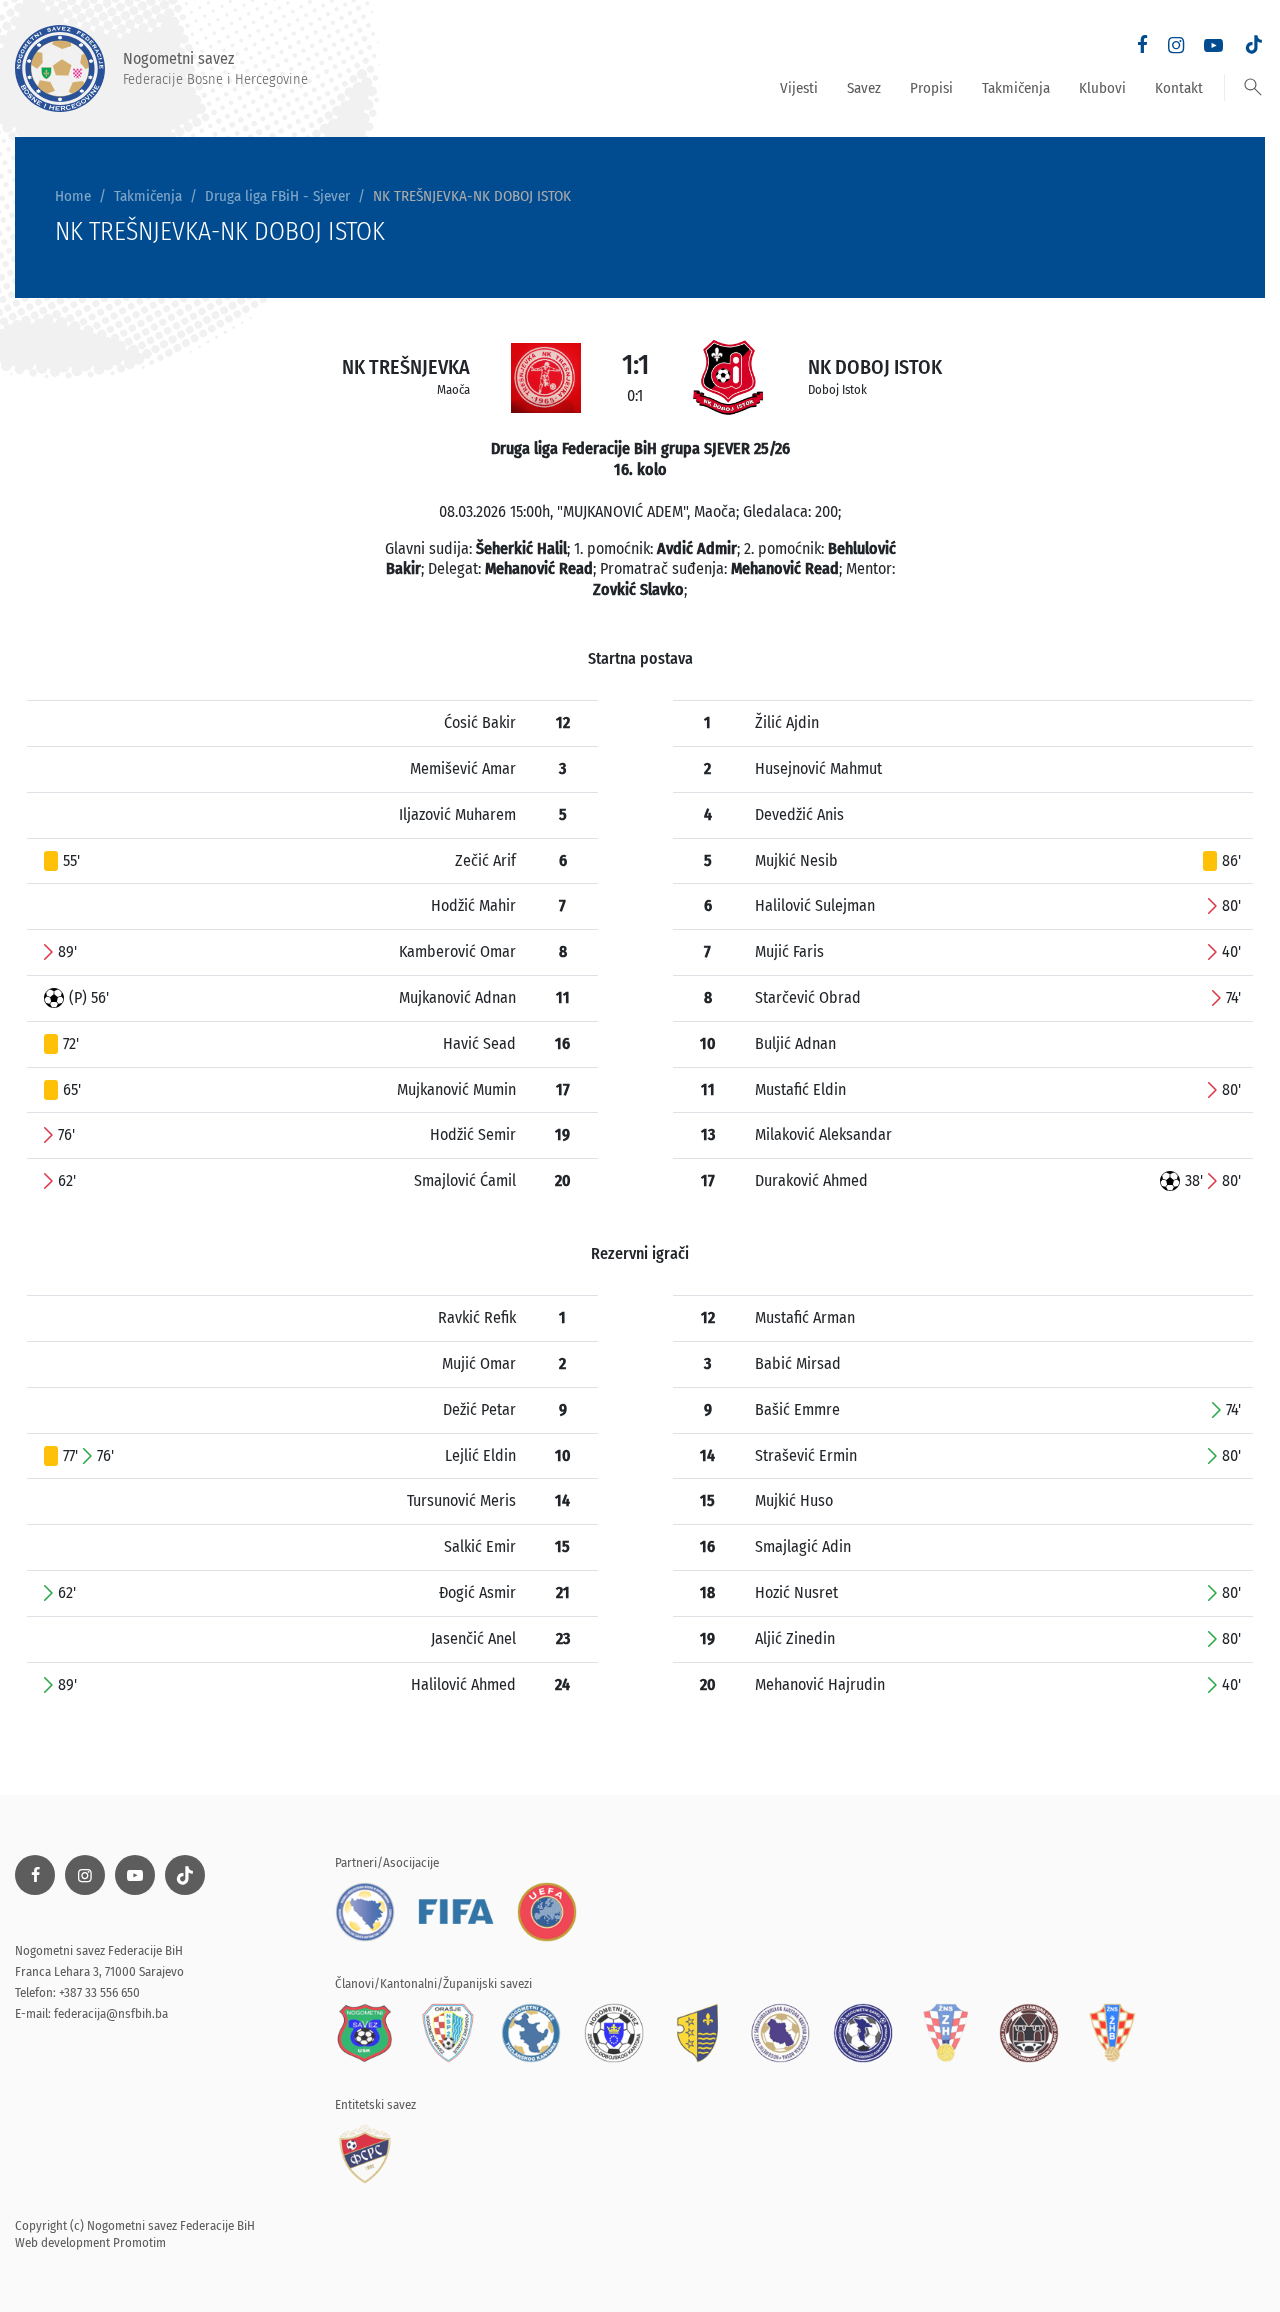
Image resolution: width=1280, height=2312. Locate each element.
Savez (864, 88)
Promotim (139, 2242)
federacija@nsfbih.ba (111, 2013)
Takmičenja (1016, 88)
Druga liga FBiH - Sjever (277, 196)
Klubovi (1102, 88)
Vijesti (799, 88)
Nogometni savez (215, 68)
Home (73, 196)
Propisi (931, 88)
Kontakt (1179, 88)
